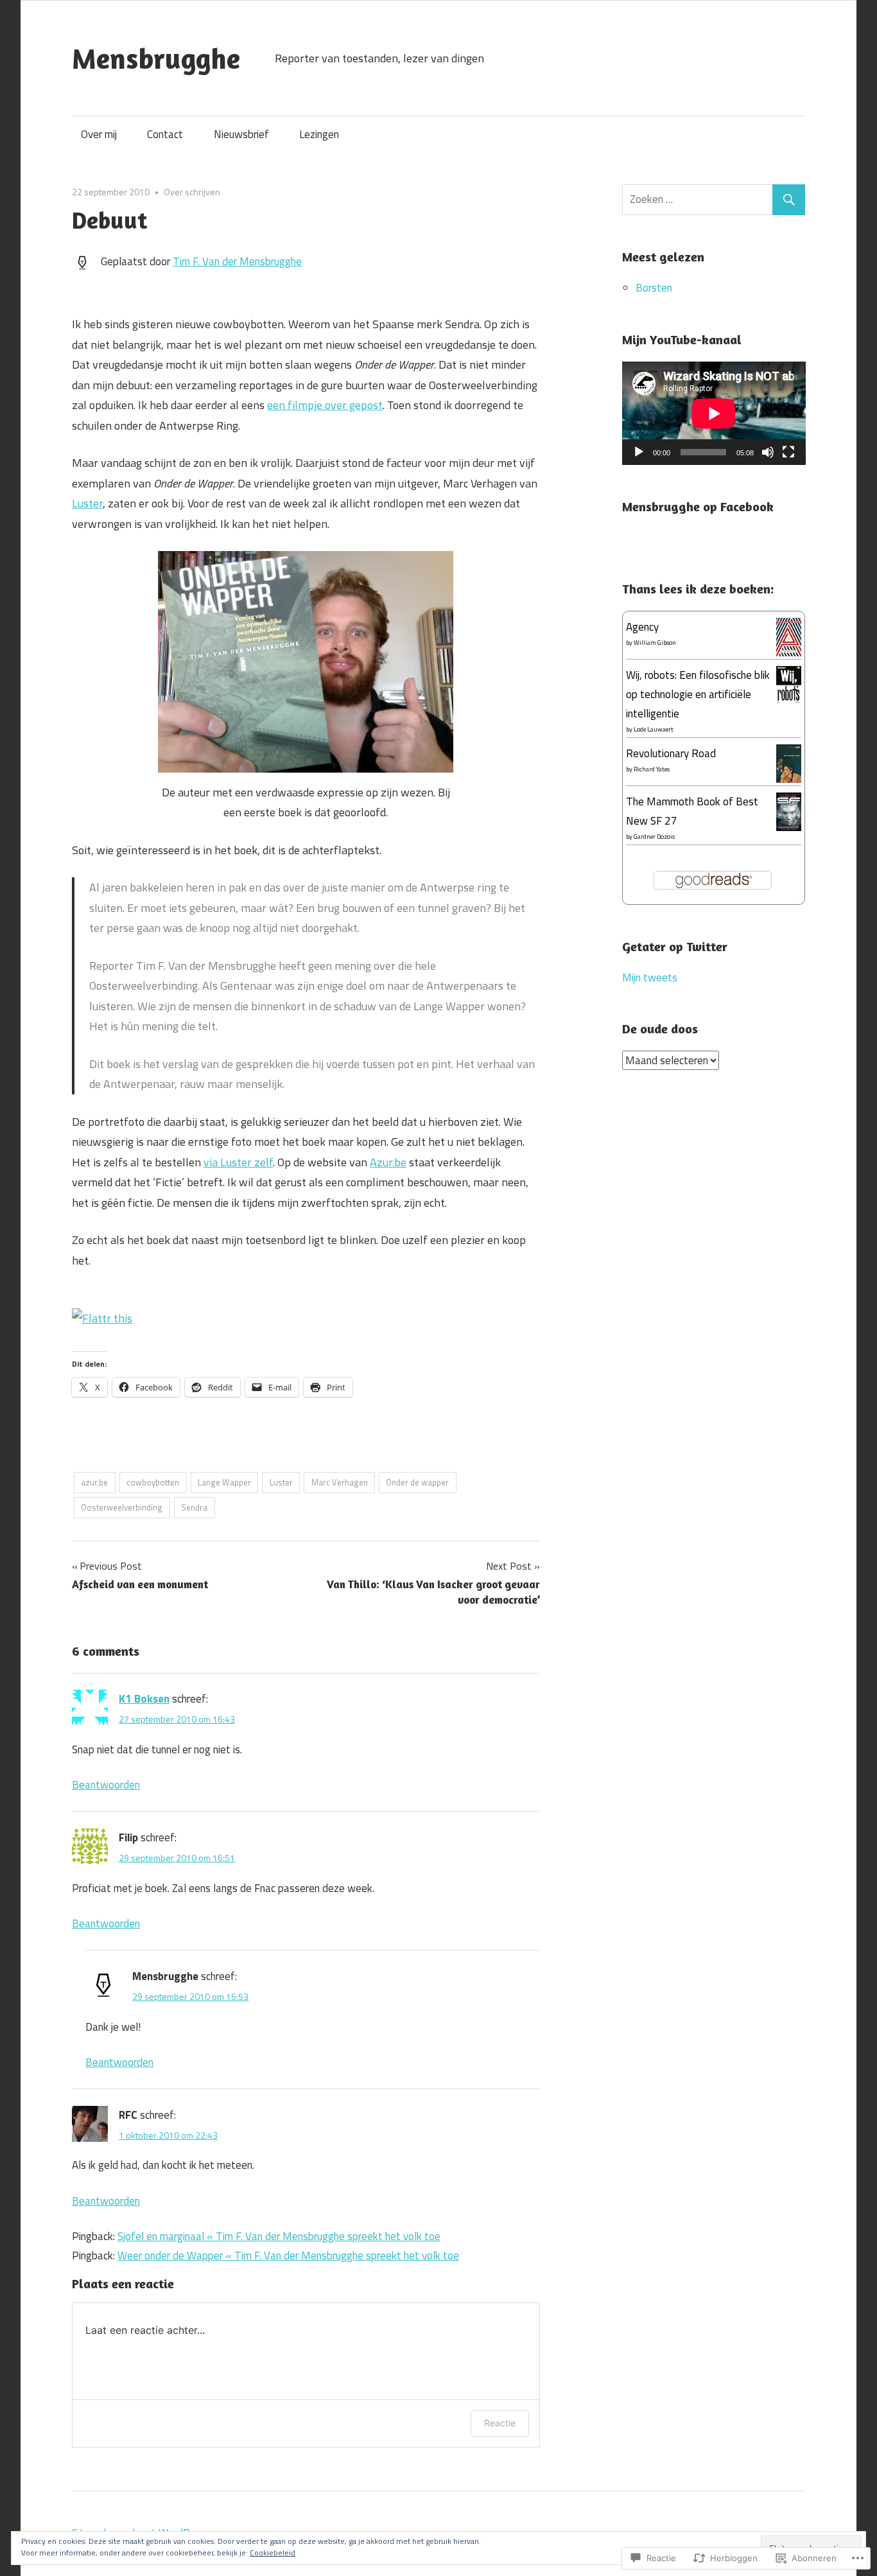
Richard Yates (652, 769)
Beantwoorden (106, 1785)
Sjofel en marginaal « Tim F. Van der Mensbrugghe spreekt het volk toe (279, 2236)
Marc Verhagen (340, 1482)
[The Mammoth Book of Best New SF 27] (789, 828)
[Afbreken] (768, 452)
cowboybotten (153, 1482)
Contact (165, 134)
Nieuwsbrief (241, 134)
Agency (642, 627)
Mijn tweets (650, 977)
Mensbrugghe (156, 58)
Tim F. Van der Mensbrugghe (237, 261)
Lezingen (319, 134)
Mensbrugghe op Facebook (698, 506)
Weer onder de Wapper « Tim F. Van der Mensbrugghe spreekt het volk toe (288, 2256)
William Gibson (655, 643)
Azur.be (388, 1162)
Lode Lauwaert (654, 729)
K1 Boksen (144, 1699)
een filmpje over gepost (325, 405)
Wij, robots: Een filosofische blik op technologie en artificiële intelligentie (698, 694)
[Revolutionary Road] (789, 779)
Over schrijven (192, 192)
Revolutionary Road (671, 753)
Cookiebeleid (273, 2553)
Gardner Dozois (654, 837)
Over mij (99, 134)
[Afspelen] (639, 452)
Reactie (500, 2423)
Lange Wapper (224, 1482)
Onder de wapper (417, 1482)
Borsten (654, 288)
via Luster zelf (238, 1162)
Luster (87, 503)
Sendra (194, 1507)
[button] (306, 662)
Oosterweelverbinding (122, 1507)
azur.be (94, 1482)
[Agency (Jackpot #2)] (789, 653)
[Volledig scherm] (788, 452)
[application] (714, 413)
